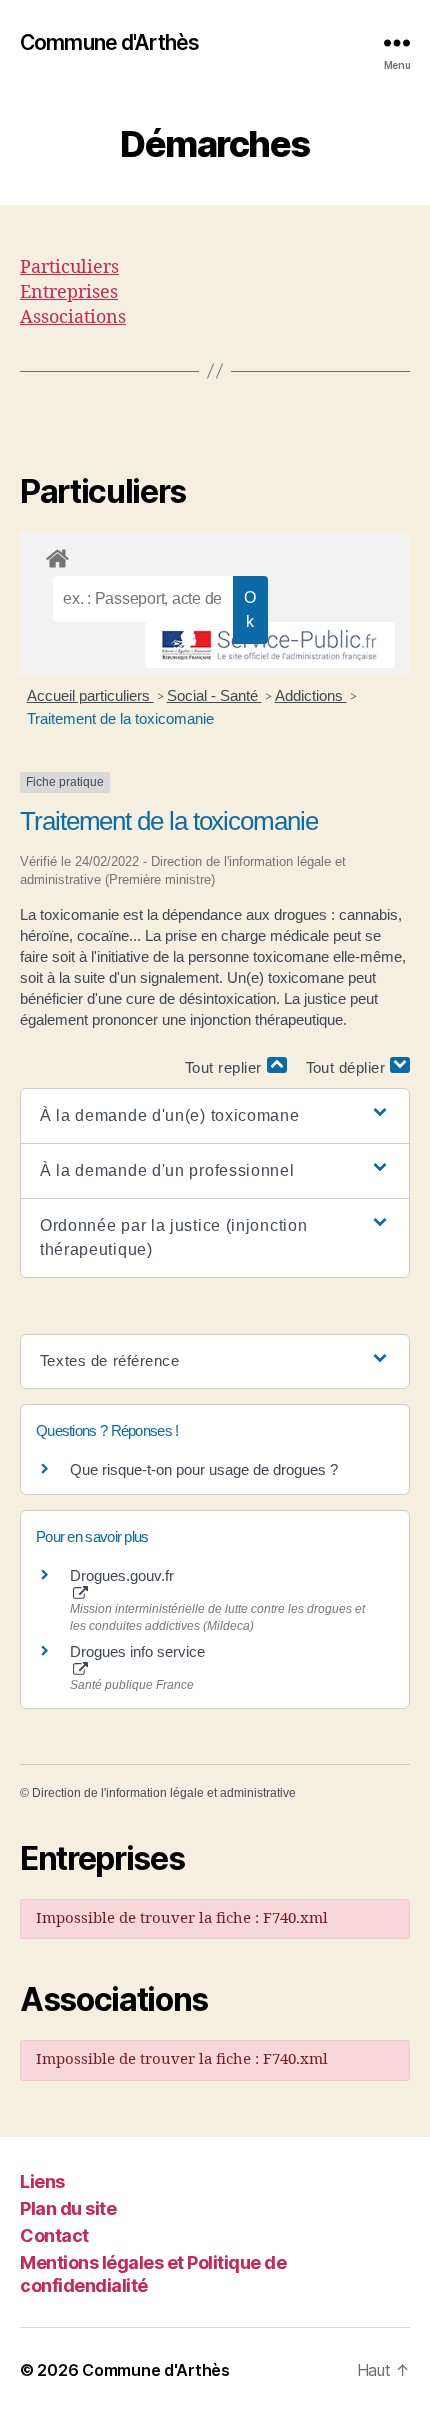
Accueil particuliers (90, 695)
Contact (54, 2235)
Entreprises (69, 292)
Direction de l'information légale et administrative (164, 1793)
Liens (42, 2181)
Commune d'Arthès (109, 42)
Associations (73, 317)
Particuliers (69, 267)
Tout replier (226, 1067)
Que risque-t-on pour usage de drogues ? (204, 1469)
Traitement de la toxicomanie (120, 718)
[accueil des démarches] (215, 555)
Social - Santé (214, 695)
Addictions (311, 695)
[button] (215, 1116)
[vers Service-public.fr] (270, 645)
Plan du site (68, 2208)
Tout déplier (348, 1067)
